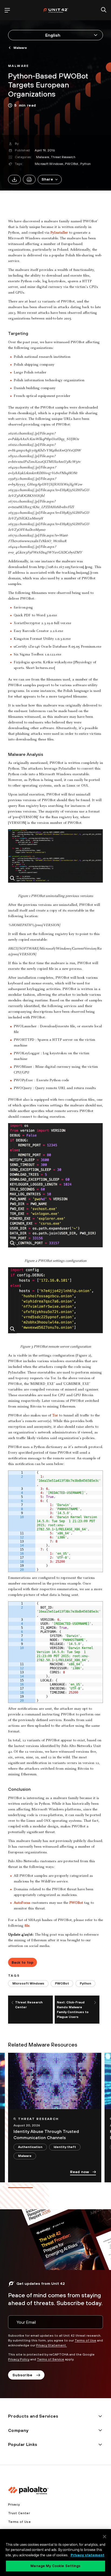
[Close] (105, 2537)
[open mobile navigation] (7, 10)
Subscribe (22, 2375)
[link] (19, 65)
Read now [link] (79, 2172)
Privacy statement (87, 2555)
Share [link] (47, 179)
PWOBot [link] (62, 1983)
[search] (104, 10)
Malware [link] (20, 48)
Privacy (14, 2504)
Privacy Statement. (51, 2345)
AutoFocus (22, 1903)
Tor (55, 1416)
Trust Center (19, 2513)
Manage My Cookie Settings (55, 2566)
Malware (43, 157)
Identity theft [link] (65, 2147)
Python (86, 164)
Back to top (23, 1962)
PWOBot (72, 164)
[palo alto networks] (55, 10)
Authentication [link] (30, 2147)
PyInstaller (59, 233)
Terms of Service (51, 2359)
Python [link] (85, 1983)
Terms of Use (85, 2340)
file (27, 1926)
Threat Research (63, 157)
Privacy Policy (19, 2359)
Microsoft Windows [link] (28, 1983)
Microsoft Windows (49, 164)
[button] (50, 179)
